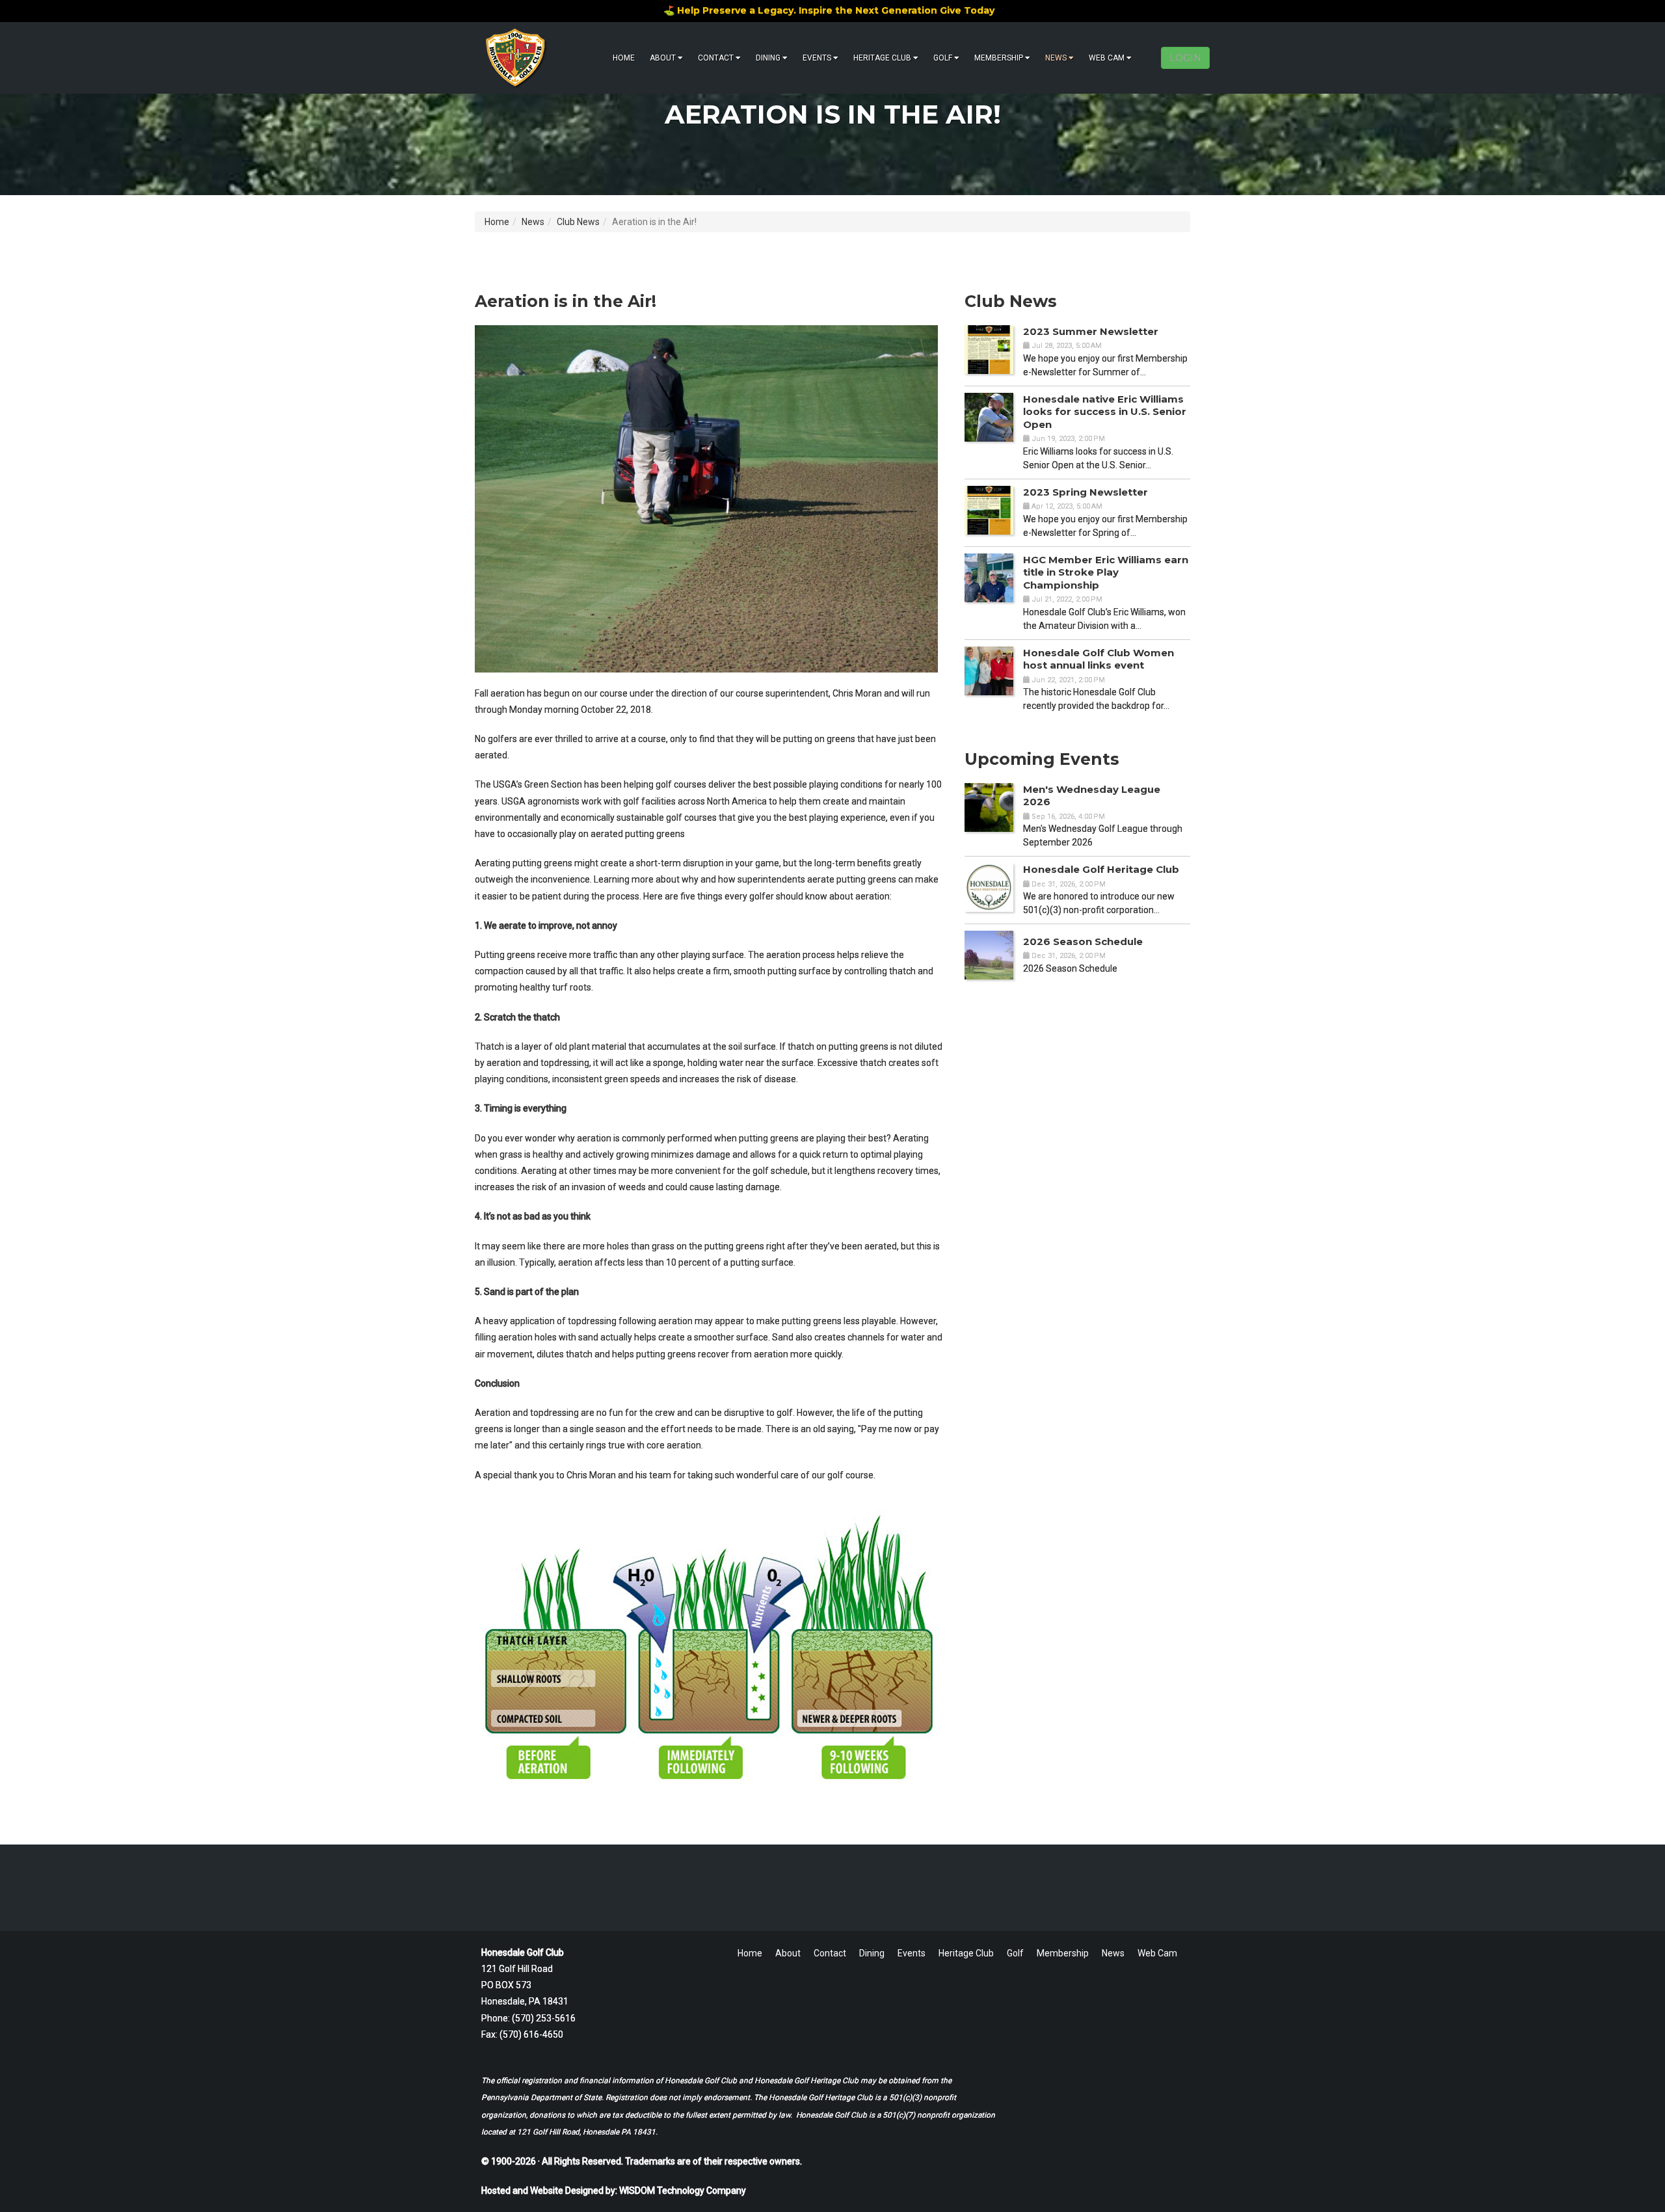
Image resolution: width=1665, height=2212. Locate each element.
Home (624, 58)
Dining (768, 58)
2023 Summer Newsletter (1091, 331)
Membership (999, 58)
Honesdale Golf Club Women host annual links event (1099, 659)
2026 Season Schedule (1083, 941)
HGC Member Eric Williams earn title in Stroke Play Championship (1106, 572)
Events (817, 58)
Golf (943, 58)
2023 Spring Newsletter (1086, 492)
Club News (578, 222)
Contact (716, 58)
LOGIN (1185, 58)
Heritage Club (882, 58)
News (1056, 58)
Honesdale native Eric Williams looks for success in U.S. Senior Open (1105, 412)
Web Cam (1107, 58)
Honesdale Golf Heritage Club (1101, 869)
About (663, 58)
